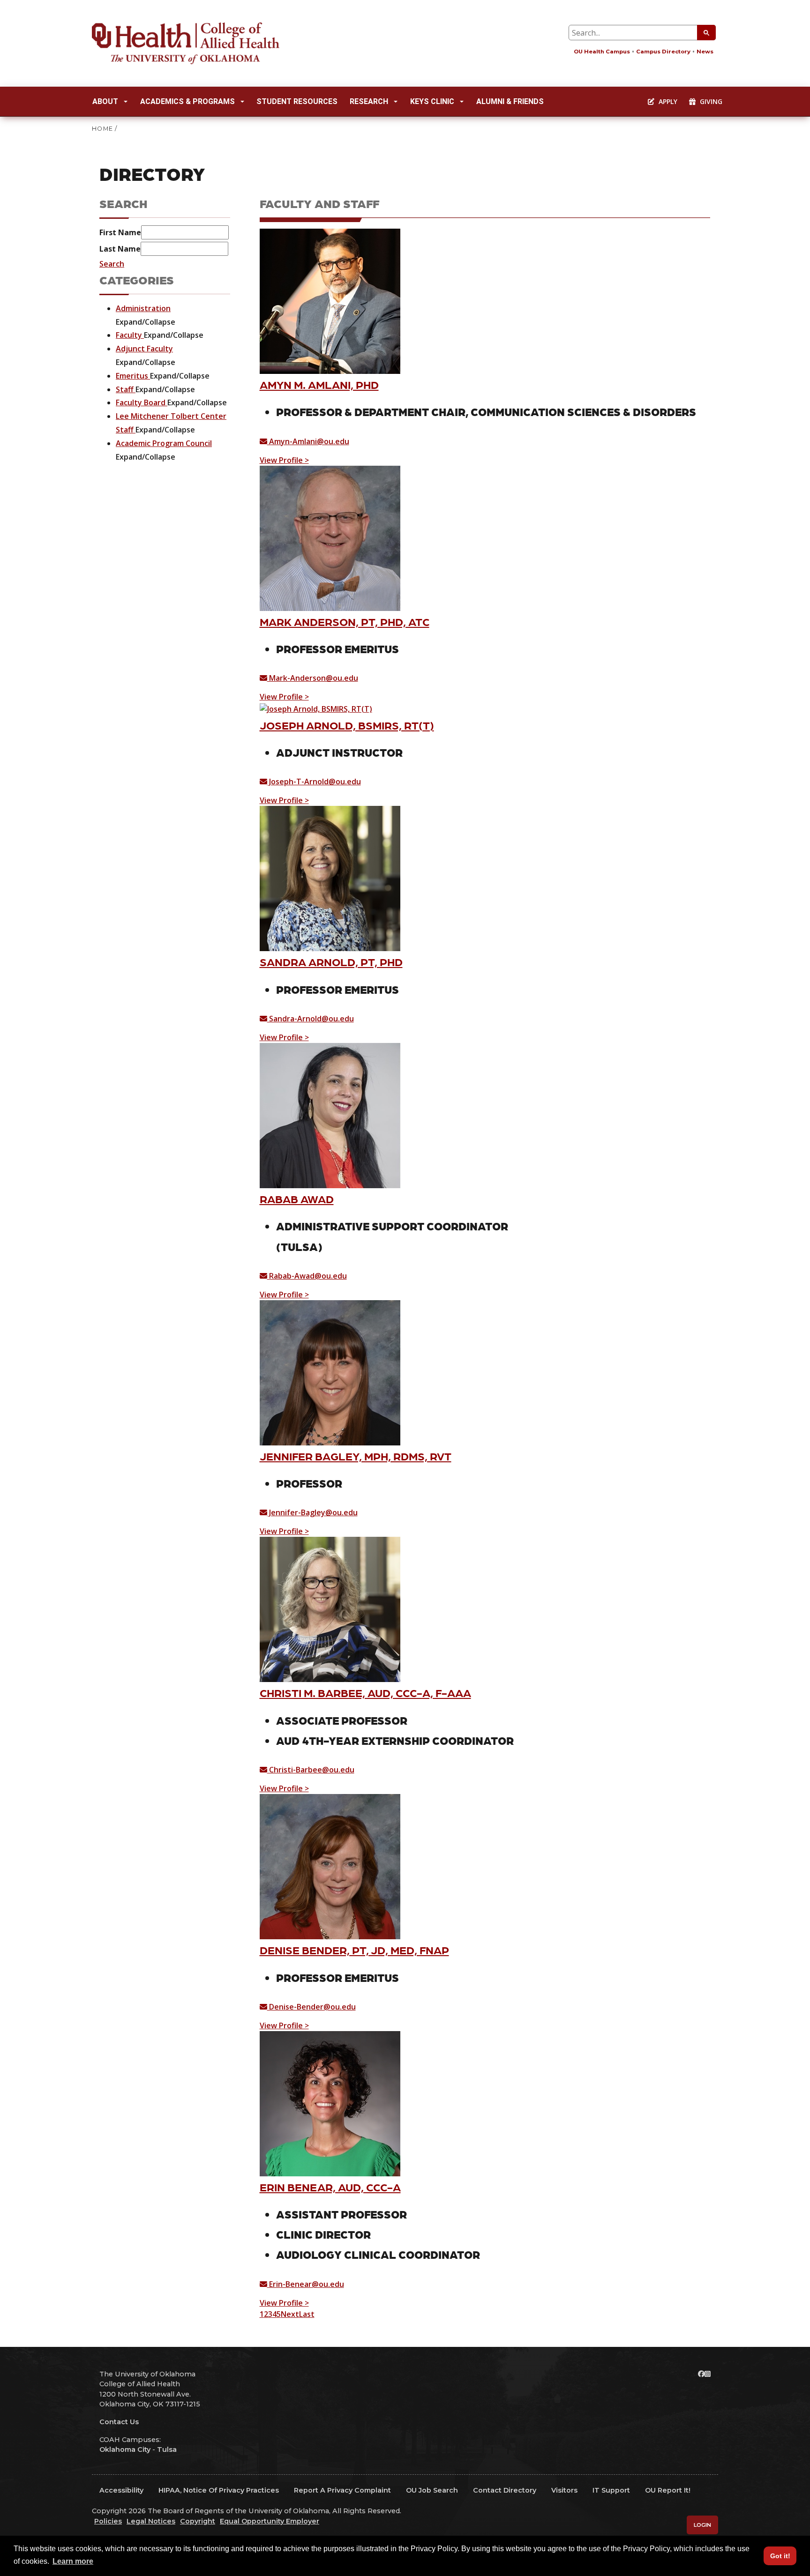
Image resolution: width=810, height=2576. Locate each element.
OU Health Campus (602, 52)
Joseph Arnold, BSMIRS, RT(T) (347, 725)
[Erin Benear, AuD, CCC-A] (330, 2103)
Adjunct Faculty (144, 349)
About (105, 101)
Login (702, 2525)
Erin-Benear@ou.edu (306, 2284)
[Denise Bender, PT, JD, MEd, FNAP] (330, 1866)
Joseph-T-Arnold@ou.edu (314, 782)
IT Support (611, 2490)
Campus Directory (663, 52)
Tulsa (167, 2449)
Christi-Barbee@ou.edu (311, 1770)
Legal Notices (151, 2521)
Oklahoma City (125, 2449)
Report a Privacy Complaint (342, 2490)
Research (369, 101)
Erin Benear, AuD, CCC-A (330, 2187)
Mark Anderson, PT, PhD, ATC (345, 622)
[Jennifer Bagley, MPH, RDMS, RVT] (330, 1372)
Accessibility (121, 2490)
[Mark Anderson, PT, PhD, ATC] (330, 537)
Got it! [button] (780, 2556)
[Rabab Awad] (330, 1115)
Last (307, 2314)
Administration (143, 308)
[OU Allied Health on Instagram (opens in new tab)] (708, 2374)
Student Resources (297, 101)
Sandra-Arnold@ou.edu (311, 1019)
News (705, 52)
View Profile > (284, 460)
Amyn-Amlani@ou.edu (308, 441)
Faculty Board (142, 402)
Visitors (564, 2490)
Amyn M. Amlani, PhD (319, 384)
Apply (667, 101)
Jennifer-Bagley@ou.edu (312, 1512)
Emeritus (133, 376)
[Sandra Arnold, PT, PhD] (330, 878)
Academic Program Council (164, 443)
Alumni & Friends (510, 101)
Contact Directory (505, 2490)
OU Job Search (432, 2490)
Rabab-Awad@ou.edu (307, 1276)
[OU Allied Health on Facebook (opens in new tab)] (701, 2374)
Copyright (198, 2521)
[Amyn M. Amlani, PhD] (330, 300)
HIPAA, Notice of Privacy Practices (219, 2490)
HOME (102, 129)
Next (290, 2314)
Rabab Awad (297, 1199)
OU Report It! (668, 2490)
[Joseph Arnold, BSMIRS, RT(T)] (316, 708)
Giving (710, 101)
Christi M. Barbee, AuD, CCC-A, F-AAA (365, 1693)
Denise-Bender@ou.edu (311, 2007)
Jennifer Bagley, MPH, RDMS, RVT (356, 1456)
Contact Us (119, 2422)
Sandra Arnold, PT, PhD (331, 962)
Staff (126, 389)
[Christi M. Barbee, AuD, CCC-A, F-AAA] (330, 1609)
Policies (108, 2521)
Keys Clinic (432, 101)
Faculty (130, 335)
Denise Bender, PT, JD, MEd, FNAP (354, 1950)
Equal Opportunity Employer (270, 2521)
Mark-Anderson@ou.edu (313, 678)
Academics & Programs (187, 101)
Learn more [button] (73, 2561)
